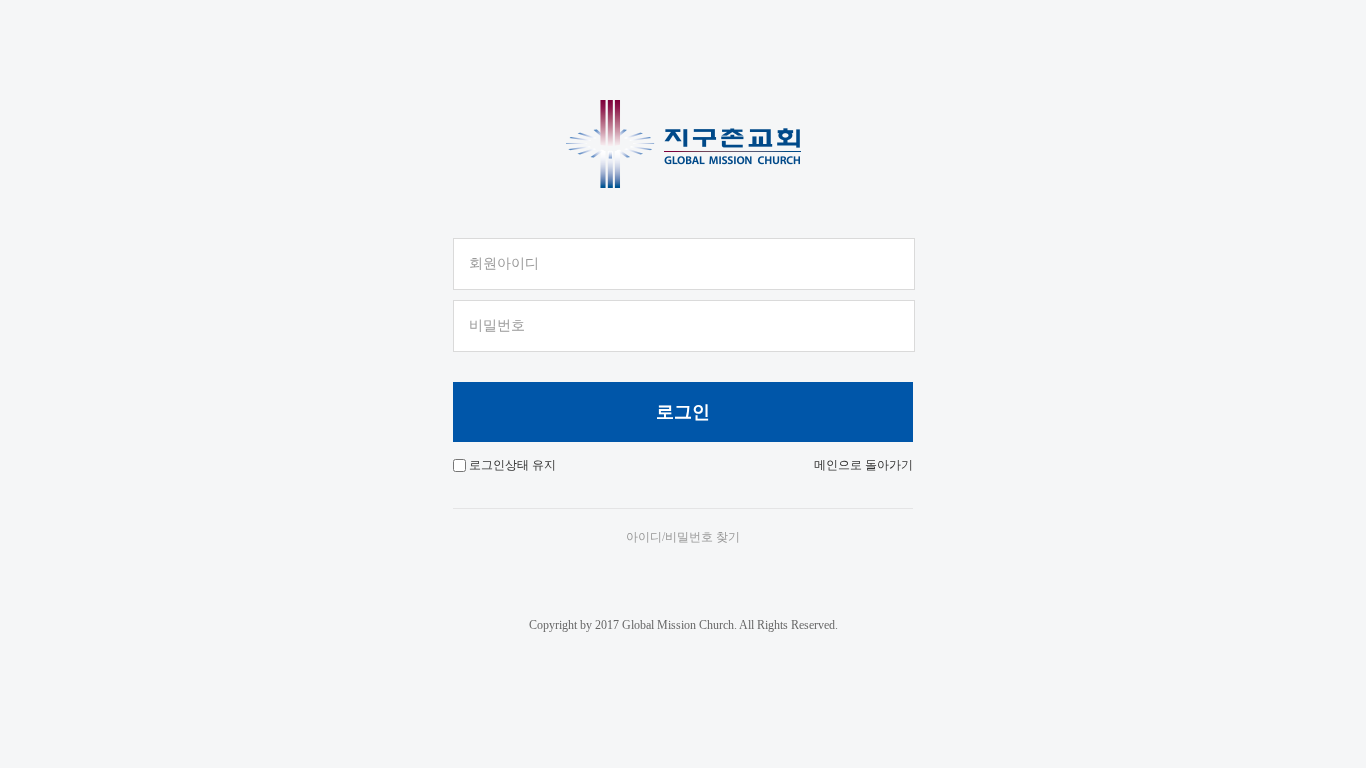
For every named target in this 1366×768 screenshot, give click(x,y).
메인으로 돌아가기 (863, 465)
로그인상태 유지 (512, 465)
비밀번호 (497, 325)
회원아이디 (504, 263)
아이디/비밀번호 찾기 (683, 537)
